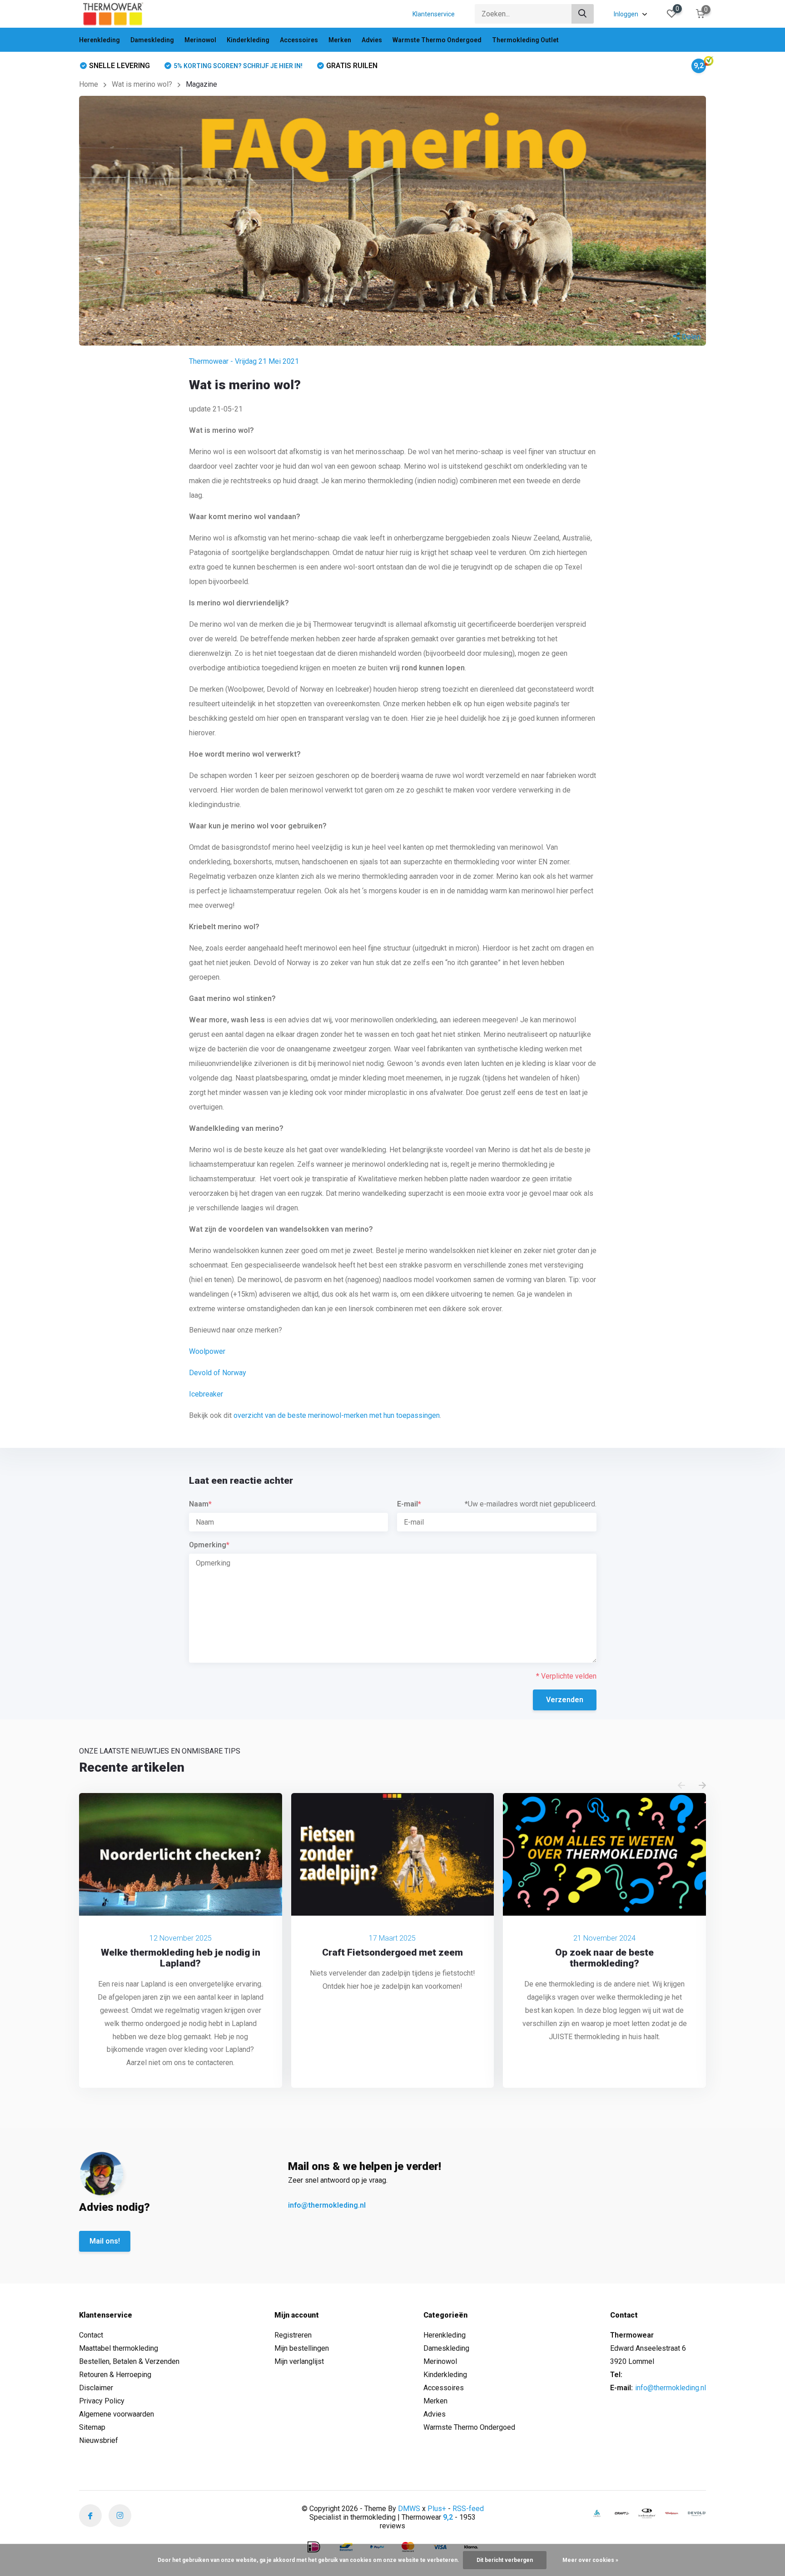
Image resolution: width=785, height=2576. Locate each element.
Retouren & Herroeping (115, 2375)
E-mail (409, 1504)
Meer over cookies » (590, 2560)
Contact (91, 2335)
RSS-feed (468, 2509)
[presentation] (681, 1786)
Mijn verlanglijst (299, 2361)
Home (89, 84)
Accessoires (299, 40)
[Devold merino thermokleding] (697, 2513)
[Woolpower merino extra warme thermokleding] (672, 2513)
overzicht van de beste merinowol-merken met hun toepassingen (337, 1415)
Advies (372, 40)
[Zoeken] (583, 14)
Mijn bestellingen (302, 2348)
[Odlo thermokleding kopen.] (597, 2513)
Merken (340, 40)
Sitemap (92, 2427)
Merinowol (200, 40)
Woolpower (207, 1351)
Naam (200, 1504)
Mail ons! (105, 2241)
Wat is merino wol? (142, 84)
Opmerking (209, 1545)
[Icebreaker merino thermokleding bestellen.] (647, 2513)
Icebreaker (206, 1394)
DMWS (409, 2509)
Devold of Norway (218, 1373)
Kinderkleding (248, 40)
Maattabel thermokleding (119, 2348)
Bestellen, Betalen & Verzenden (129, 2361)
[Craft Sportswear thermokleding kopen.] (622, 2513)
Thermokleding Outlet (525, 40)
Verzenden (565, 1700)
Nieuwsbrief (99, 2440)
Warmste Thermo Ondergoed (437, 40)
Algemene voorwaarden (117, 2414)
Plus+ (437, 2509)
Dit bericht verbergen (505, 2560)
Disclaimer (96, 2388)
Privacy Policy (102, 2401)
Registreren (293, 2335)
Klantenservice (434, 14)
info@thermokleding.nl (327, 2205)
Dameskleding (152, 40)
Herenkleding (99, 40)
